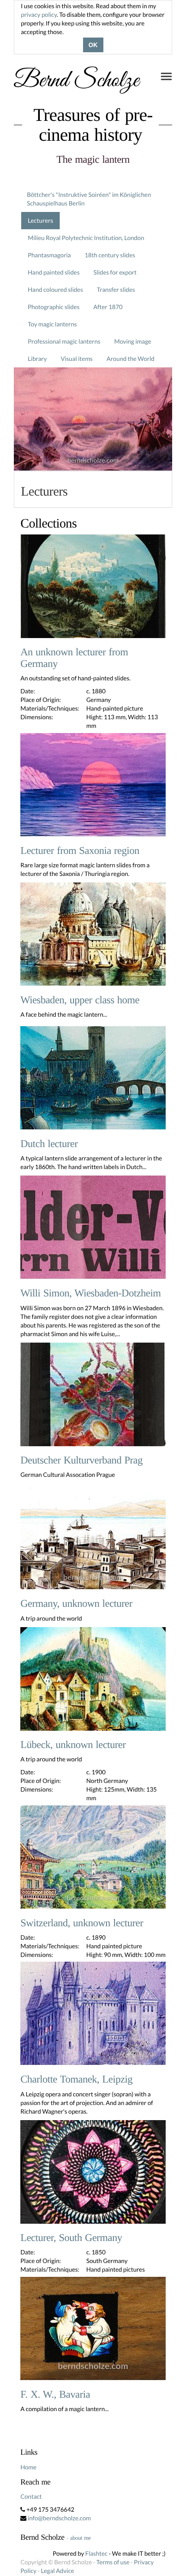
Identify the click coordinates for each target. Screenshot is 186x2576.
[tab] (93, 489)
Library (37, 359)
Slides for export (115, 272)
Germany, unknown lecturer (76, 1604)
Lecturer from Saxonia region (80, 851)
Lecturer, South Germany (71, 2238)
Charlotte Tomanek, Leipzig (76, 2080)
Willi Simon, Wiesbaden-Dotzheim (90, 1293)
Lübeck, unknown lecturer (73, 1745)
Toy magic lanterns (52, 324)
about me (80, 2538)
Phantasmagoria (49, 255)
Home (28, 2467)
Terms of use (113, 2562)
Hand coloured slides (55, 289)
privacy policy (39, 14)
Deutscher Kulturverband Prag (81, 1460)
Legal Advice (58, 2571)
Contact (31, 2496)
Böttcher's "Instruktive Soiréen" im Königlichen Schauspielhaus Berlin (89, 199)
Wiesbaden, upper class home (80, 1000)
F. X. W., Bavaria (55, 2395)
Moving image (133, 341)
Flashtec (96, 2553)
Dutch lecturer (49, 1144)
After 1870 (108, 307)
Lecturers (40, 220)
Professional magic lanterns (64, 341)
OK (93, 45)
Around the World (130, 359)
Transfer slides (116, 289)
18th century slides (110, 255)
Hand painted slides (54, 272)
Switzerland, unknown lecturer (82, 1923)
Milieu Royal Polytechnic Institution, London (86, 238)
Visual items (77, 359)
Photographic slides (54, 307)
